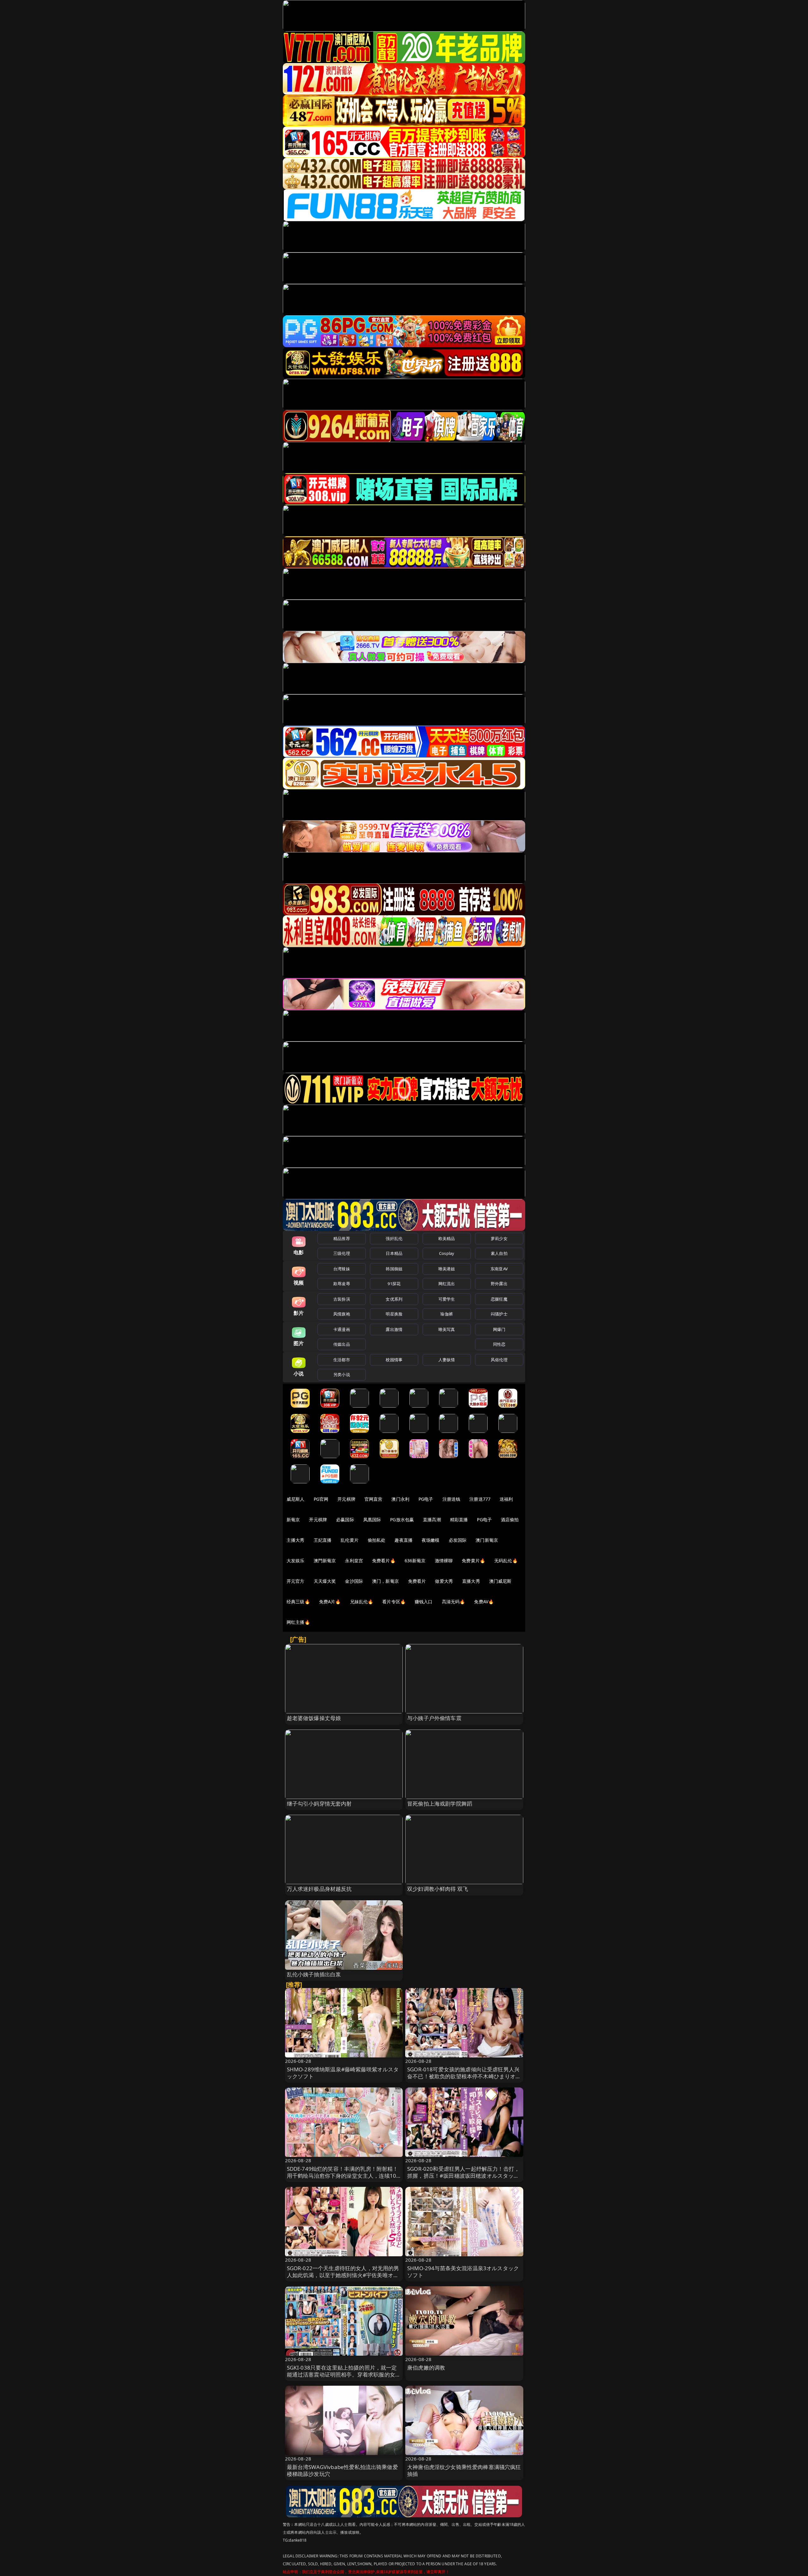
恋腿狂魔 (499, 1299)
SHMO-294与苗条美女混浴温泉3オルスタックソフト (463, 2272)
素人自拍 (499, 1253)
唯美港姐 (447, 1269)
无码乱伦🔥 (506, 1561)
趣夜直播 (404, 1540)
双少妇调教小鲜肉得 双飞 (438, 1889)
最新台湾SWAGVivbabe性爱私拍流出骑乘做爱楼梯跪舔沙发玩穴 (342, 2470)
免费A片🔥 (330, 1602)
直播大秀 (471, 1581)
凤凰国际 (372, 1519)
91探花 (394, 1284)
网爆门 (499, 1329)
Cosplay (447, 1253)
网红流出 (447, 1284)
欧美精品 (447, 1238)
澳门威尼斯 (500, 1581)
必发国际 (458, 1540)
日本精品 (394, 1253)
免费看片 (417, 1581)
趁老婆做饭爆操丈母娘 (314, 1718)
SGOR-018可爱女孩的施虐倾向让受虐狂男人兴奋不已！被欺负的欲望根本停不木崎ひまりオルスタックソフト (464, 2076)
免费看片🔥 (384, 1561)
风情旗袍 (342, 1314)
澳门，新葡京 (386, 1581)
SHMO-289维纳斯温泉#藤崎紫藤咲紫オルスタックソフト (343, 2073)
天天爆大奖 (325, 1581)
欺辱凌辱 (342, 1284)
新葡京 (293, 1519)
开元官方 (296, 1581)
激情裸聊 (444, 1561)
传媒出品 (342, 1344)
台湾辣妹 (342, 1269)
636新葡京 (415, 1561)
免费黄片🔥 (473, 1561)
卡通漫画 (342, 1329)
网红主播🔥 (298, 1622)
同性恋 (499, 1344)
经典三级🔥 (298, 1602)
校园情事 (394, 1360)
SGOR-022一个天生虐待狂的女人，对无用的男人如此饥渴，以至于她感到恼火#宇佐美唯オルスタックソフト (343, 2275)
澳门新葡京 (487, 1540)
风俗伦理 (499, 1360)
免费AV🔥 (484, 1602)
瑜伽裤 (446, 1314)
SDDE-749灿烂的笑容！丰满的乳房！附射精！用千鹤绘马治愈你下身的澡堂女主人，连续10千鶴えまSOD (343, 2176)
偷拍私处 (377, 1540)
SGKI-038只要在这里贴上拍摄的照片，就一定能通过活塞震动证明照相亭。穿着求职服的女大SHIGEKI (344, 2374)
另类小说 (342, 1374)
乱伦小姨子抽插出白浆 (314, 1974)
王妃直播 (323, 1540)
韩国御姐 (394, 1269)
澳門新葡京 (325, 1561)
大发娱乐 (296, 1561)
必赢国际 (345, 1519)
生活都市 (342, 1360)
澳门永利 (400, 1499)
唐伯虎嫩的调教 (426, 2368)
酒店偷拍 (510, 1519)
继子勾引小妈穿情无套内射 (319, 1804)
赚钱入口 (424, 1602)
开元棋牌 (346, 1499)
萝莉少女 (499, 1238)
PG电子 (426, 1499)
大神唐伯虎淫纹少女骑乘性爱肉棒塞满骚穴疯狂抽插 (464, 2470)
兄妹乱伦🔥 (362, 1602)
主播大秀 (296, 1540)
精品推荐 (342, 1238)
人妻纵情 (447, 1360)
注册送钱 (452, 1499)
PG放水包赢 (402, 1519)
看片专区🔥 (394, 1602)
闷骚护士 (499, 1314)
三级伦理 (342, 1253)
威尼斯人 (296, 1499)
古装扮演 (342, 1299)
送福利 (506, 1499)
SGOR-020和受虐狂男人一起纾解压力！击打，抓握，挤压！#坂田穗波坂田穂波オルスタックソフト (463, 2176)
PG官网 (321, 1499)
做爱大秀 (444, 1581)
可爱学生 (447, 1299)
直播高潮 (432, 1519)
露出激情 (394, 1329)
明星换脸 (394, 1314)
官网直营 (374, 1499)
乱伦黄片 (350, 1540)
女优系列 (394, 1299)
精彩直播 (459, 1519)
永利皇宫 (354, 1561)
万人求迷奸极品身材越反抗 (319, 1889)
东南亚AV (499, 1269)
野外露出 (499, 1284)
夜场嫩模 (431, 1540)
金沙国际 (354, 1581)
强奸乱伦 (394, 1238)
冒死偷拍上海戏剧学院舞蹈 (440, 1804)
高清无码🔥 (454, 1602)
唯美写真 (447, 1329)
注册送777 (480, 1499)
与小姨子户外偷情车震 (434, 1718)
